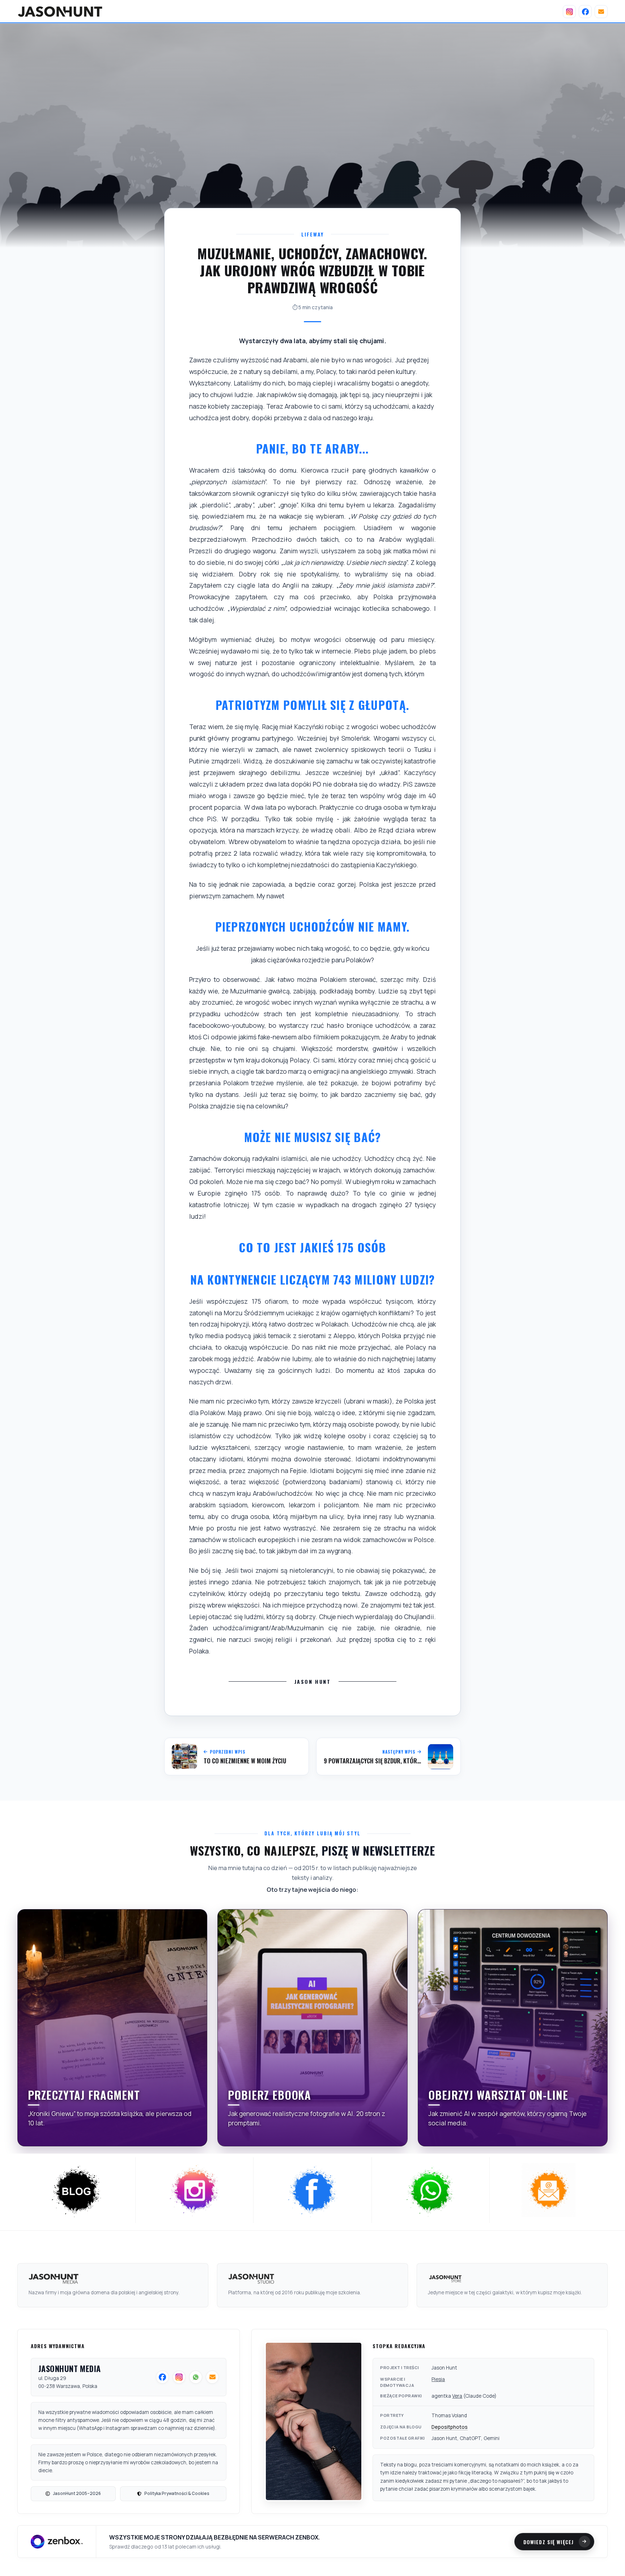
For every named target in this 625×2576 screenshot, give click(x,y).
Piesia (438, 2379)
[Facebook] (585, 12)
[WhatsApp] (431, 2190)
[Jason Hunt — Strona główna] (60, 12)
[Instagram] (569, 12)
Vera (457, 2396)
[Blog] (76, 2190)
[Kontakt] (601, 12)
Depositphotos (450, 2427)
